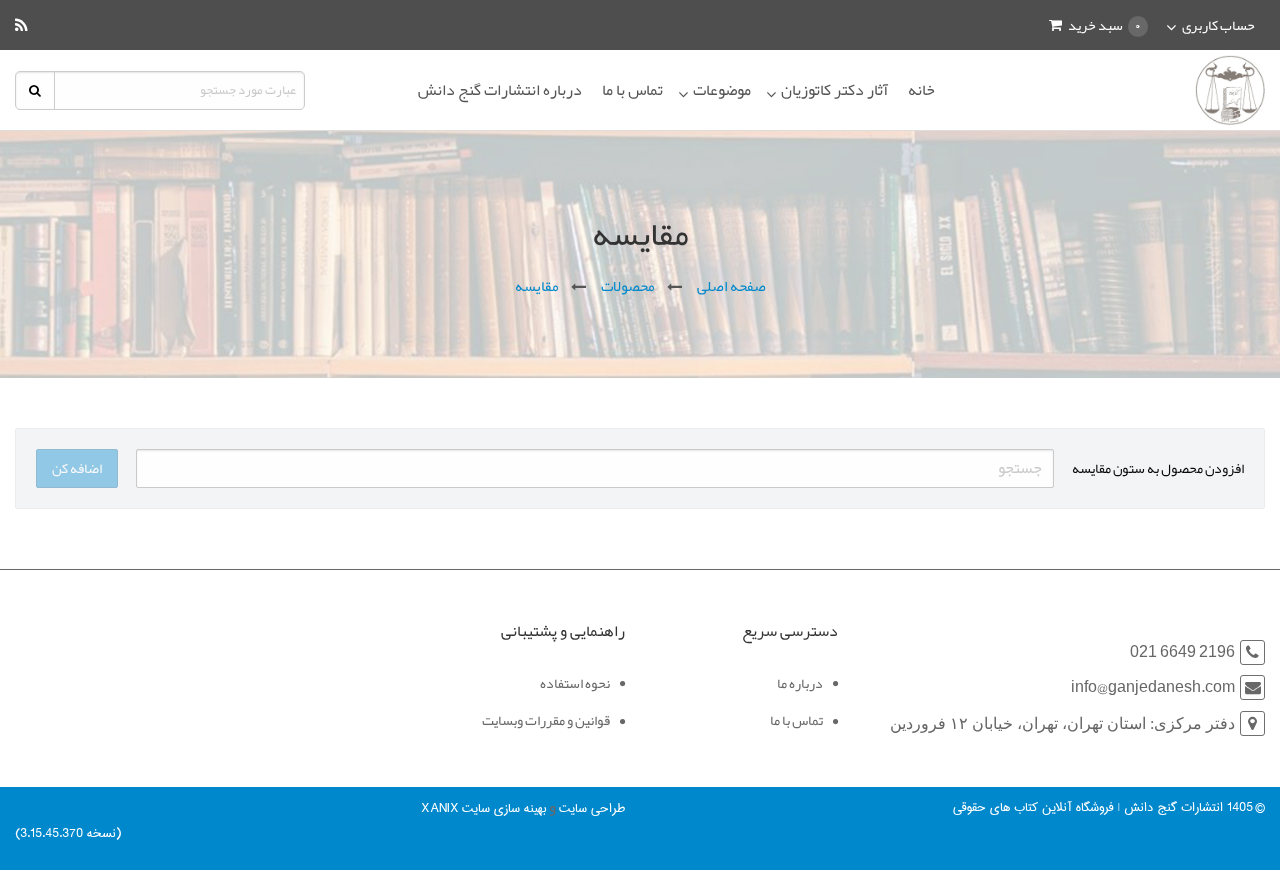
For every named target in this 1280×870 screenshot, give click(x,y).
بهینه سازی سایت (504, 808)
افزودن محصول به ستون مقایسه (1158, 468)
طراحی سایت (592, 808)
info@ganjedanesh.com (1153, 688)
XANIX (440, 808)
